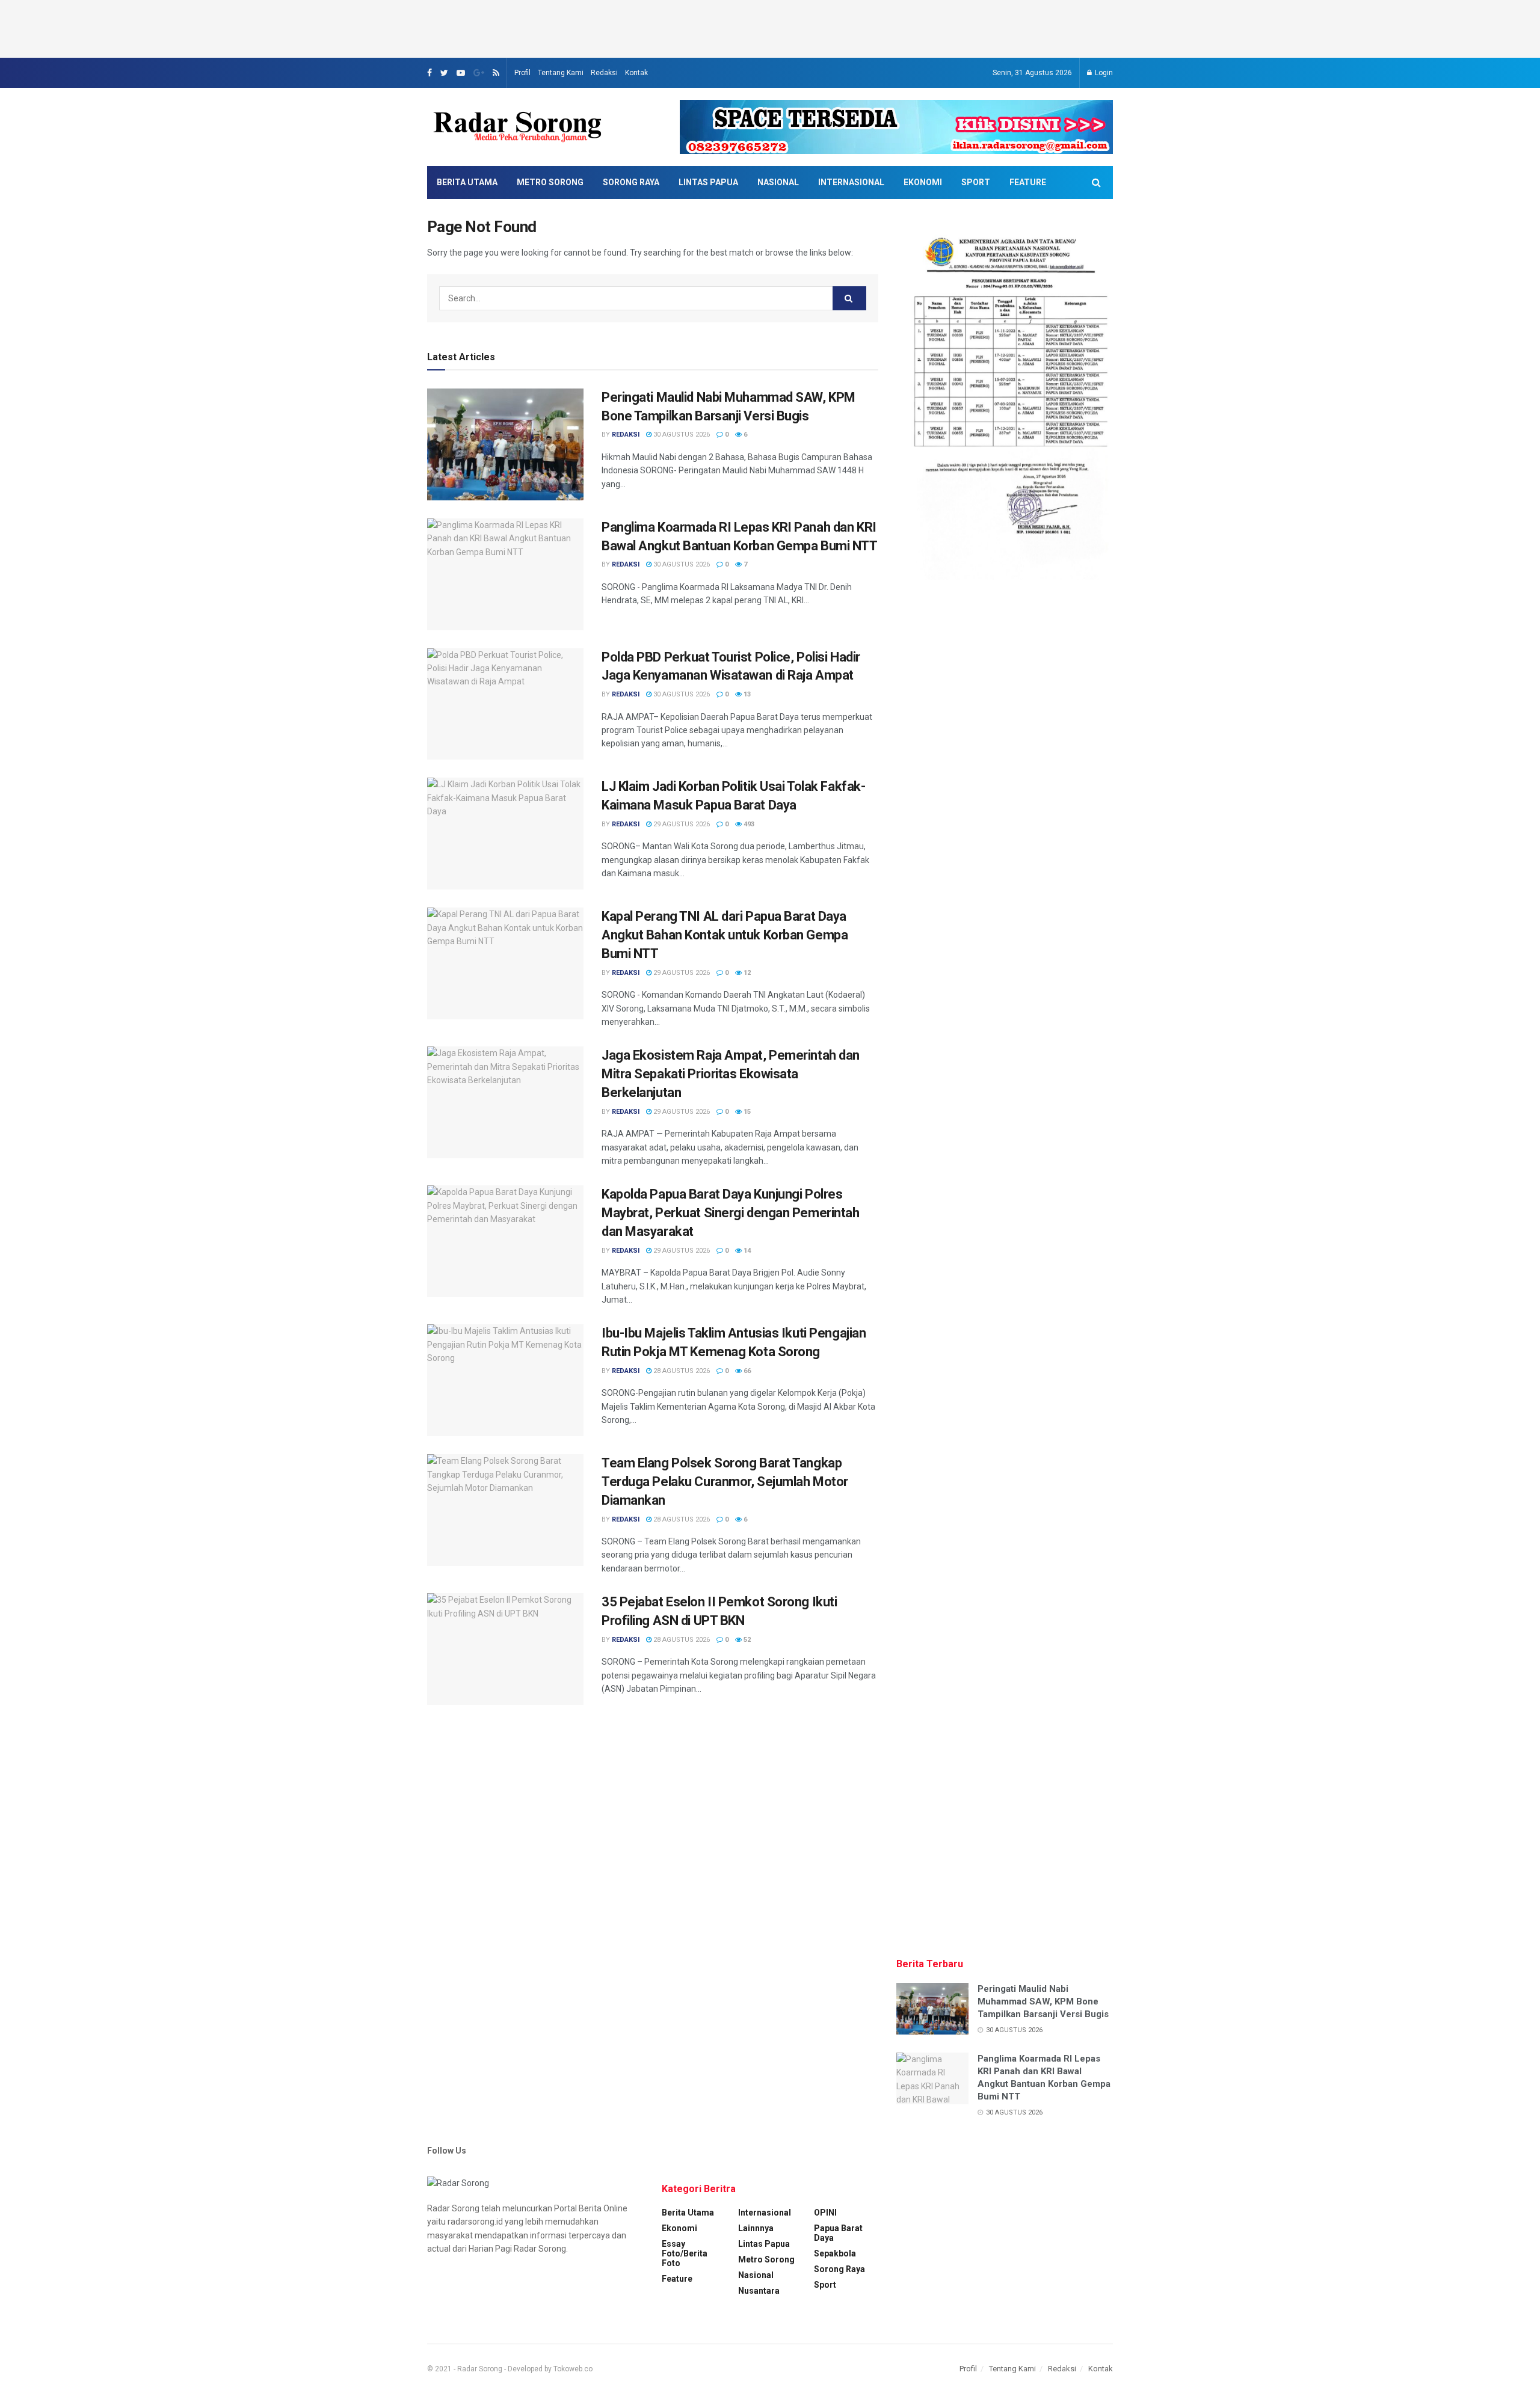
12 (746, 973)
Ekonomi (923, 182)
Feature (1028, 182)
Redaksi (604, 73)
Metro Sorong (550, 182)
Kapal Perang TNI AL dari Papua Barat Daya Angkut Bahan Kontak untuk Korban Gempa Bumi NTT (725, 935)
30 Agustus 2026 (681, 435)
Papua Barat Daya (838, 2233)
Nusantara (759, 2291)
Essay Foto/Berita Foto (685, 2253)
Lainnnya (756, 2228)
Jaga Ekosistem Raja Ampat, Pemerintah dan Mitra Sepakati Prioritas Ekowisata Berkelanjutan (731, 1074)
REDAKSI (626, 435)
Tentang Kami (561, 73)
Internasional (851, 182)
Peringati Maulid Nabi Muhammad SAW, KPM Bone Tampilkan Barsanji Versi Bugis (1043, 2001)
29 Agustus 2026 (681, 824)
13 (746, 694)
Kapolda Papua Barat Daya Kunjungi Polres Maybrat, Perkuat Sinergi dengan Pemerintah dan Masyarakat (731, 1213)
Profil (522, 73)
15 (746, 1112)
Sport (976, 182)
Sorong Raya (631, 182)
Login (1103, 73)
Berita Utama (467, 182)
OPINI (825, 2213)
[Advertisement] (770, 27)
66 (746, 1371)
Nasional (778, 182)
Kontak (636, 73)
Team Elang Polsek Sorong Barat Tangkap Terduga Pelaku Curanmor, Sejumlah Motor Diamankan (725, 1482)
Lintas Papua (708, 182)
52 (746, 1640)
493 (748, 824)
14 (746, 1251)
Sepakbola (835, 2253)
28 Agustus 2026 (681, 1371)
